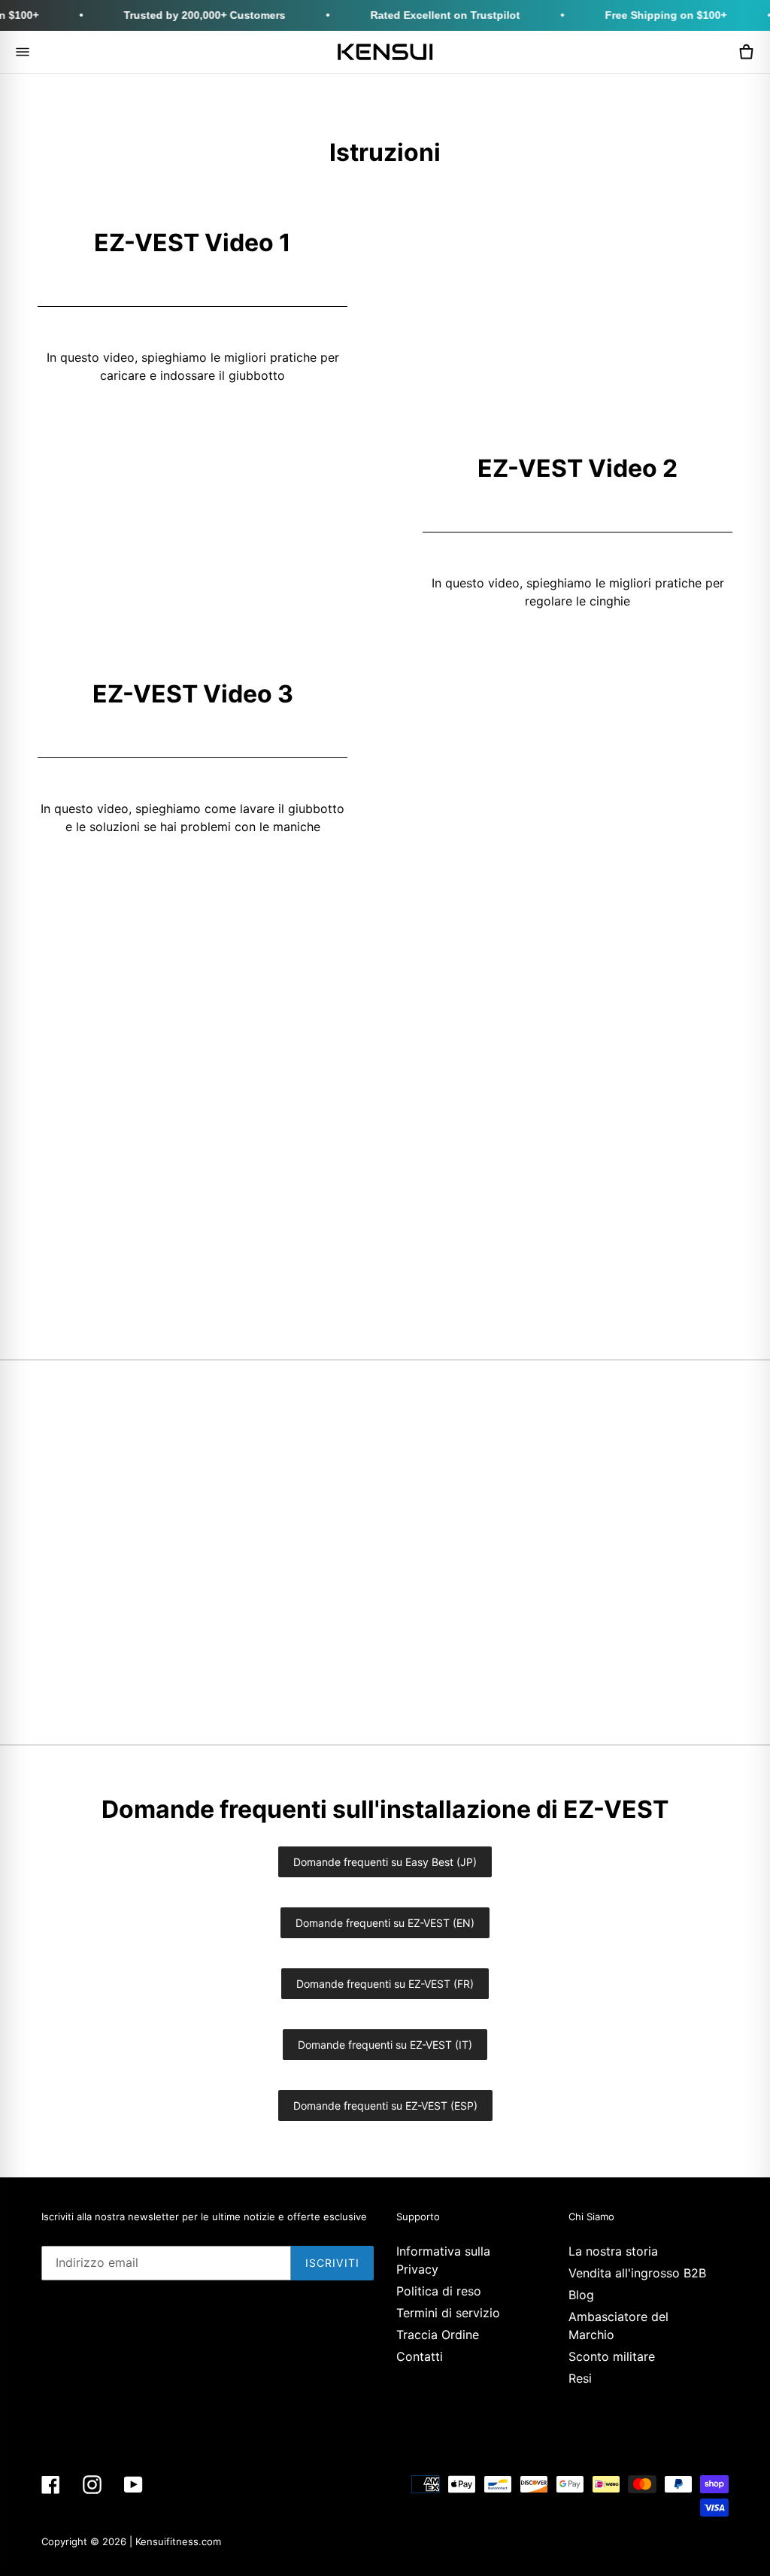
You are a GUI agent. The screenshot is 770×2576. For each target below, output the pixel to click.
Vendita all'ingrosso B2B (637, 2273)
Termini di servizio (448, 2313)
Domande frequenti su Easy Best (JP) (385, 1862)
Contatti (420, 2356)
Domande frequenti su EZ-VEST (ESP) (385, 2106)
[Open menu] (23, 52)
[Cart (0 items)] (746, 52)
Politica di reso (439, 2291)
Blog (581, 2295)
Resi (580, 2378)
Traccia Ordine (438, 2335)
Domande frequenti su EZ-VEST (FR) (385, 1984)
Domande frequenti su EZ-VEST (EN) (385, 1923)
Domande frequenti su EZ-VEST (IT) (385, 2045)
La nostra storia (613, 2251)
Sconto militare (612, 2356)
